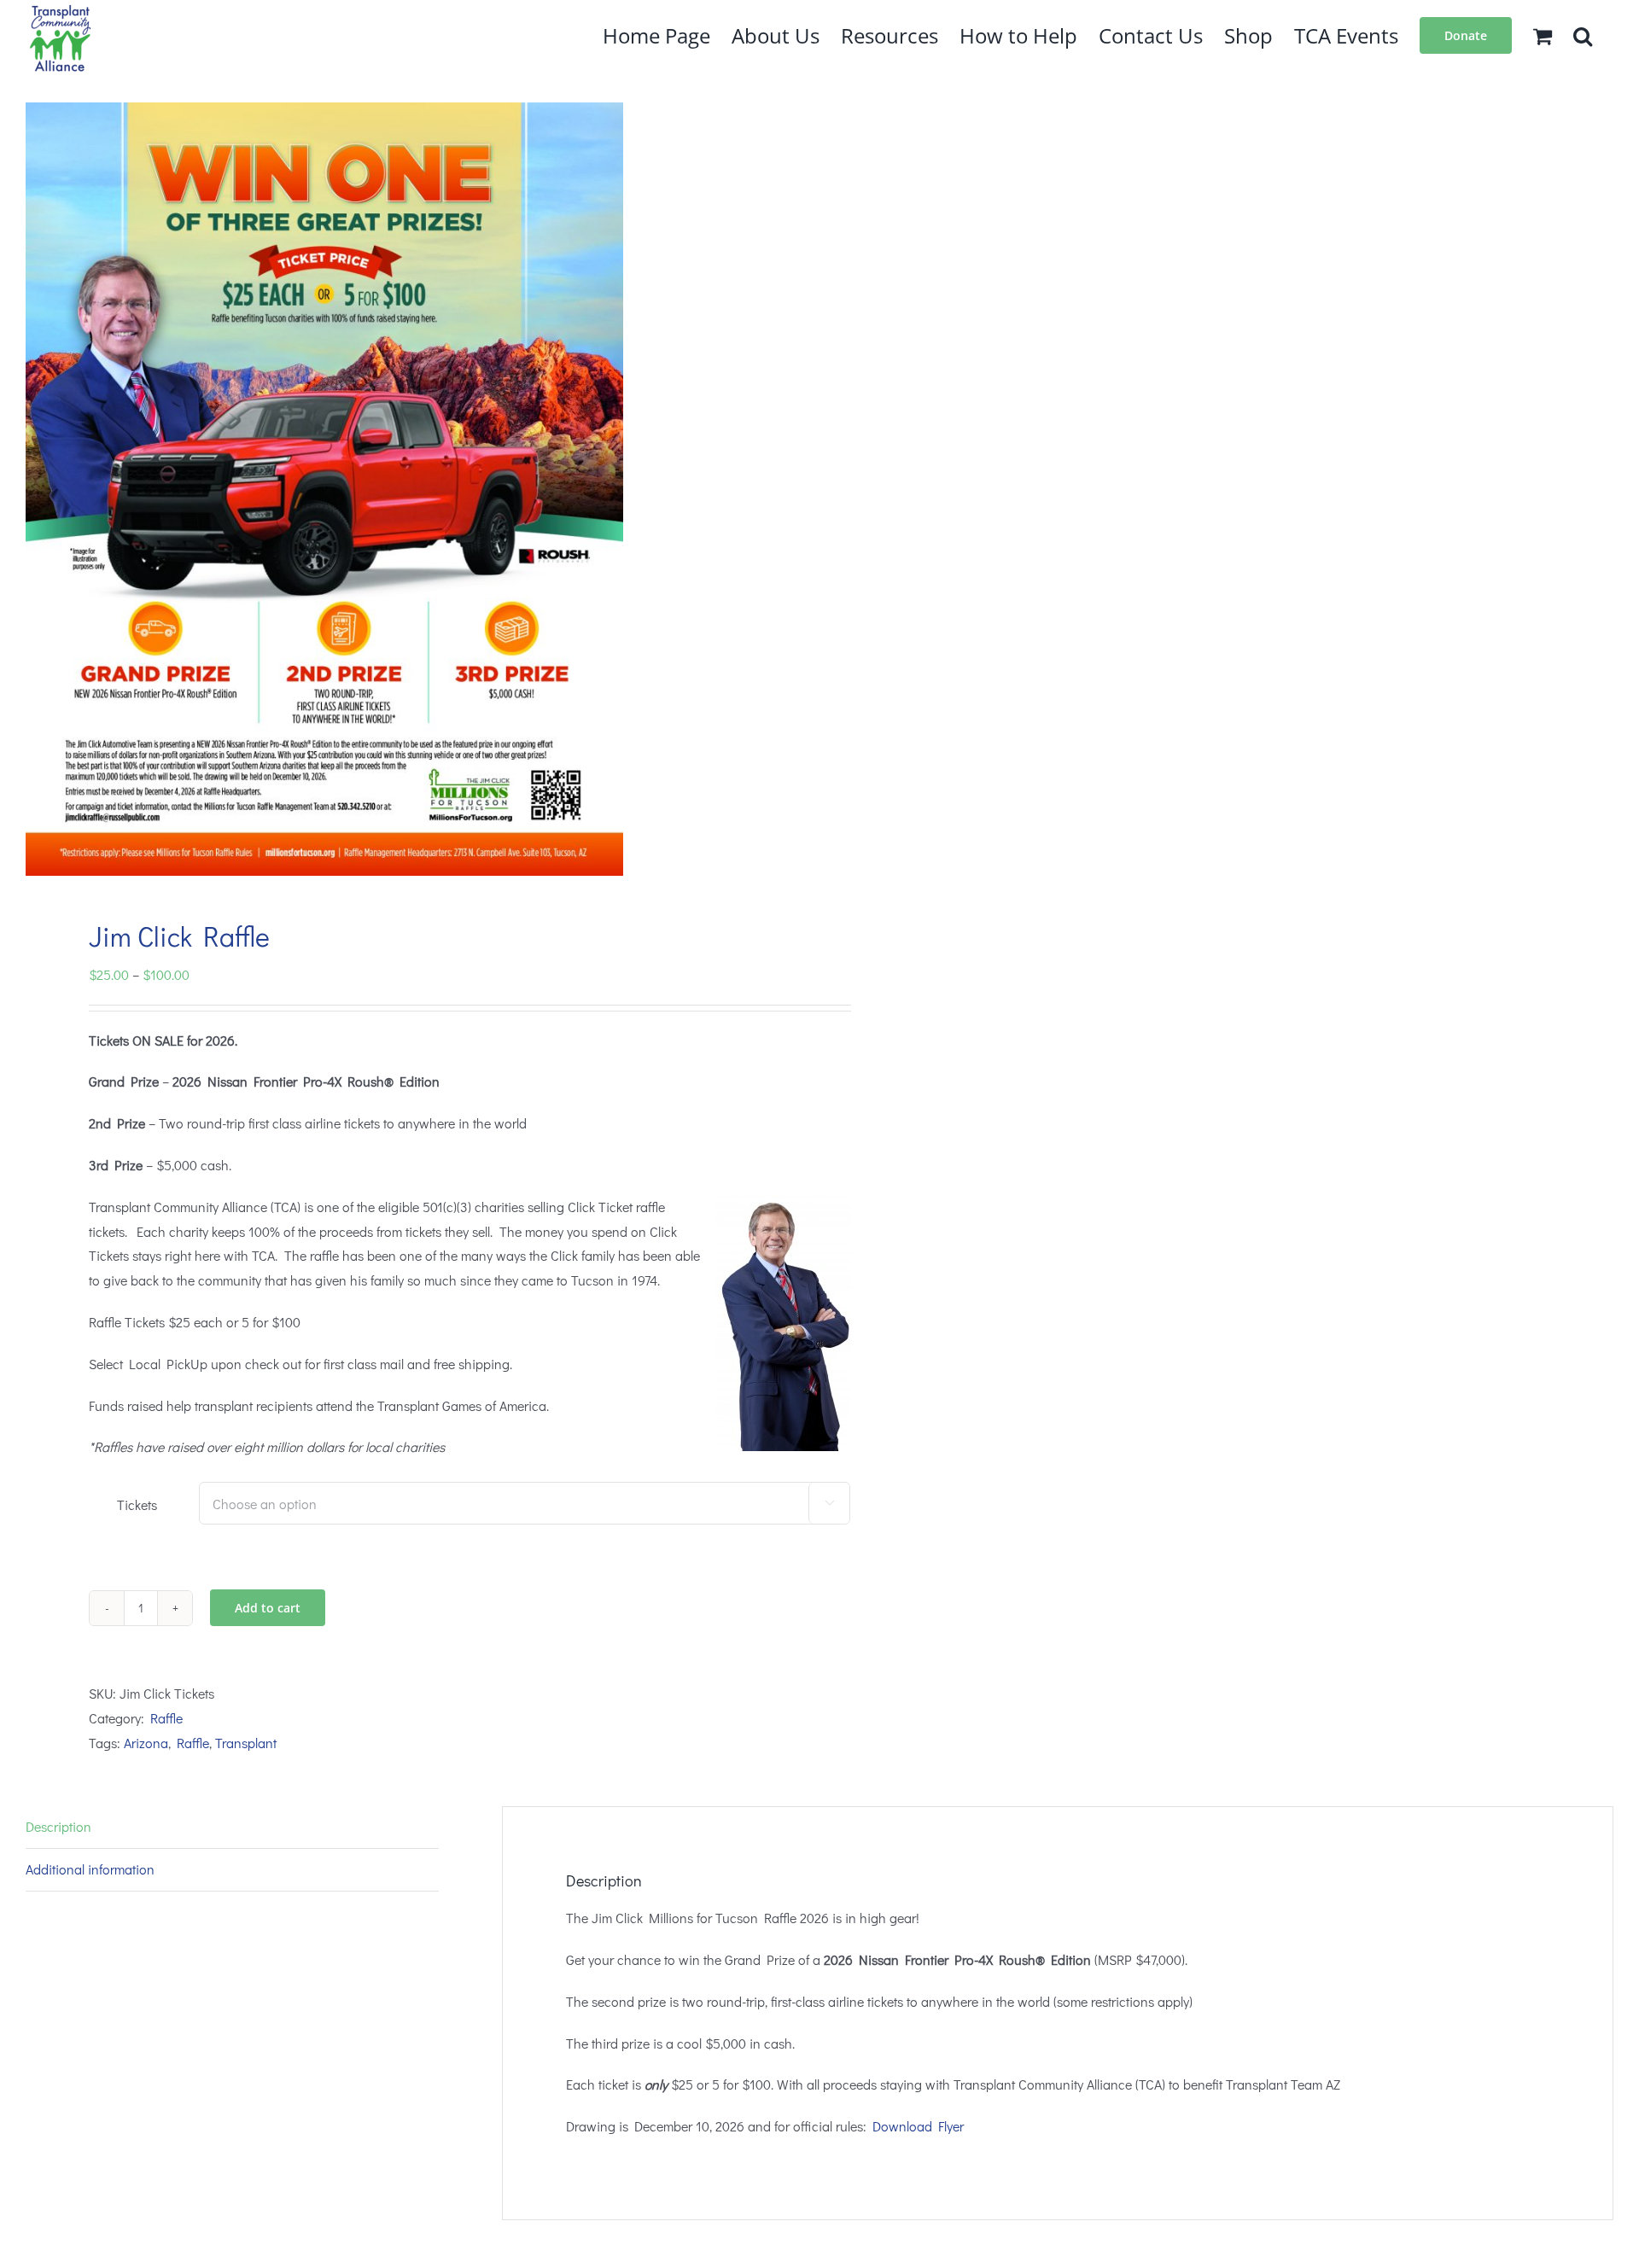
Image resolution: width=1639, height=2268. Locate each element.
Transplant (246, 1743)
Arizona (146, 1743)
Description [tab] (58, 1826)
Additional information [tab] (90, 1869)
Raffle (166, 1718)
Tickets (137, 1504)
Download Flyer (918, 2126)
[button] (1583, 34)
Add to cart (268, 1608)
